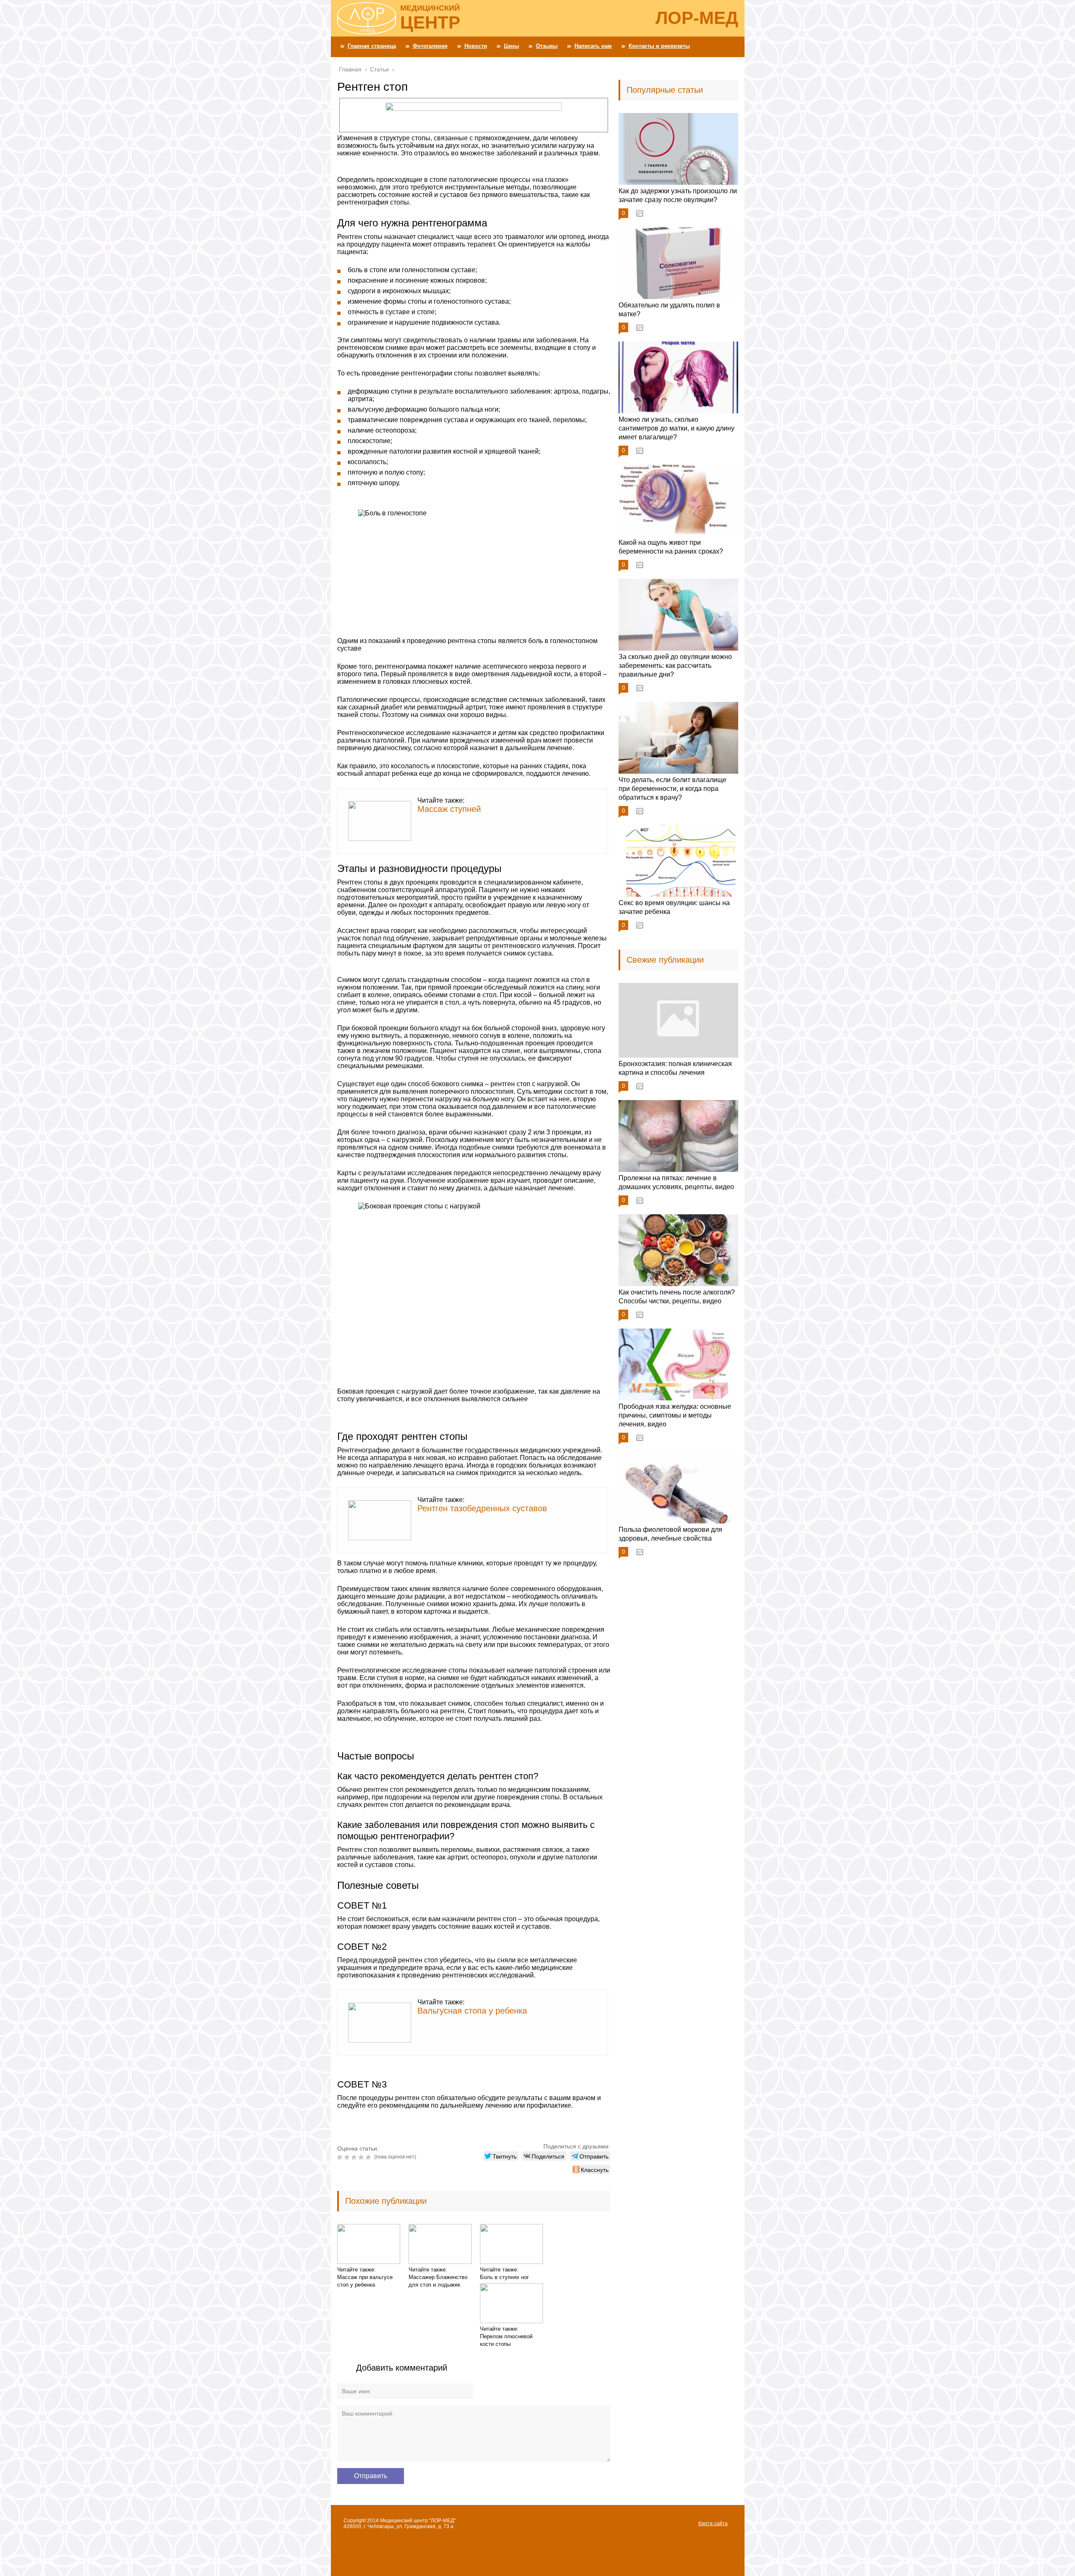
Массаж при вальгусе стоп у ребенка (365, 2281)
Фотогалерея (430, 46)
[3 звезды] (355, 2157)
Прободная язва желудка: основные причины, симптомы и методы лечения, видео (675, 1415)
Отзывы (547, 46)
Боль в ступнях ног (505, 2277)
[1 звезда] (341, 2157)
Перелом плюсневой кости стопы (506, 2340)
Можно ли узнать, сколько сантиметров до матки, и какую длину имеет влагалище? (676, 428)
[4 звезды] (362, 2157)
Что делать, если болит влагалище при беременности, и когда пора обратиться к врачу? (673, 789)
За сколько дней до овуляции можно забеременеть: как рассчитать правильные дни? (675, 666)
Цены (511, 46)
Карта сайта (713, 2523)
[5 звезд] (369, 2157)
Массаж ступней (449, 809)
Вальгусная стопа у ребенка (472, 2011)
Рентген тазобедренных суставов (482, 1508)
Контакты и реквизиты (659, 46)
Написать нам (593, 46)
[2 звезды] (348, 2157)
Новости (476, 46)
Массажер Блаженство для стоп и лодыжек (438, 2281)
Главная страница (372, 46)
